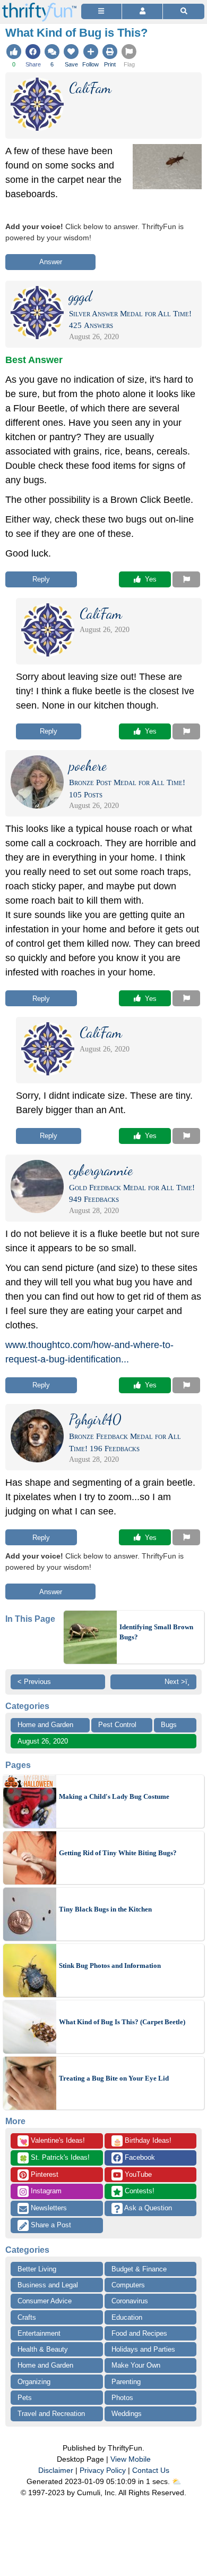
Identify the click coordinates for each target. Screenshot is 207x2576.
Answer (51, 262)
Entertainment (39, 2333)
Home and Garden (45, 1725)
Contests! (139, 2191)
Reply (41, 579)
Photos (122, 2398)
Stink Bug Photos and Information (110, 1965)
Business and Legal (48, 2285)
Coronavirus (130, 2301)
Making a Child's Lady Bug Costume (114, 1796)
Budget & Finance (139, 2269)
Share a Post (50, 2225)
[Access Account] (142, 11)
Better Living (37, 2269)
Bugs (169, 1725)
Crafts (27, 2317)
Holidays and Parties (143, 2349)
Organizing (34, 2382)
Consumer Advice (45, 2301)
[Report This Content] (186, 579)
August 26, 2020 (43, 1741)
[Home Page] (39, 6)
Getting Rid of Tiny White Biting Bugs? (118, 1853)
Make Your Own (136, 2365)
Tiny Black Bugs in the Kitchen (105, 1909)
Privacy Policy (103, 2470)
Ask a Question (147, 2208)
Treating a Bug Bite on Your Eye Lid (114, 2078)
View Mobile (131, 2459)
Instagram (45, 2191)
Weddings (127, 2414)
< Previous (34, 1682)
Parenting (126, 2382)
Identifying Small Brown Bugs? (156, 1632)
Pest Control (117, 1725)
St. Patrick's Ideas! (54, 2158)
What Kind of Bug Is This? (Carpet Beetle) (122, 2022)
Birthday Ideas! (142, 2141)
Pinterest (44, 2174)
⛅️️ (176, 2481)
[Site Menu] (101, 11)
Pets (25, 2398)
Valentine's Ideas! (52, 2141)
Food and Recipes (139, 2333)
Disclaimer (56, 2470)
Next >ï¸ (177, 1682)
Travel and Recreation (51, 2414)
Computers (128, 2285)
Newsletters (48, 2208)
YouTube (137, 2174)
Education (127, 2317)
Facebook (139, 2157)
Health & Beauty (43, 2349)
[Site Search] (184, 11)
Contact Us (151, 2470)
